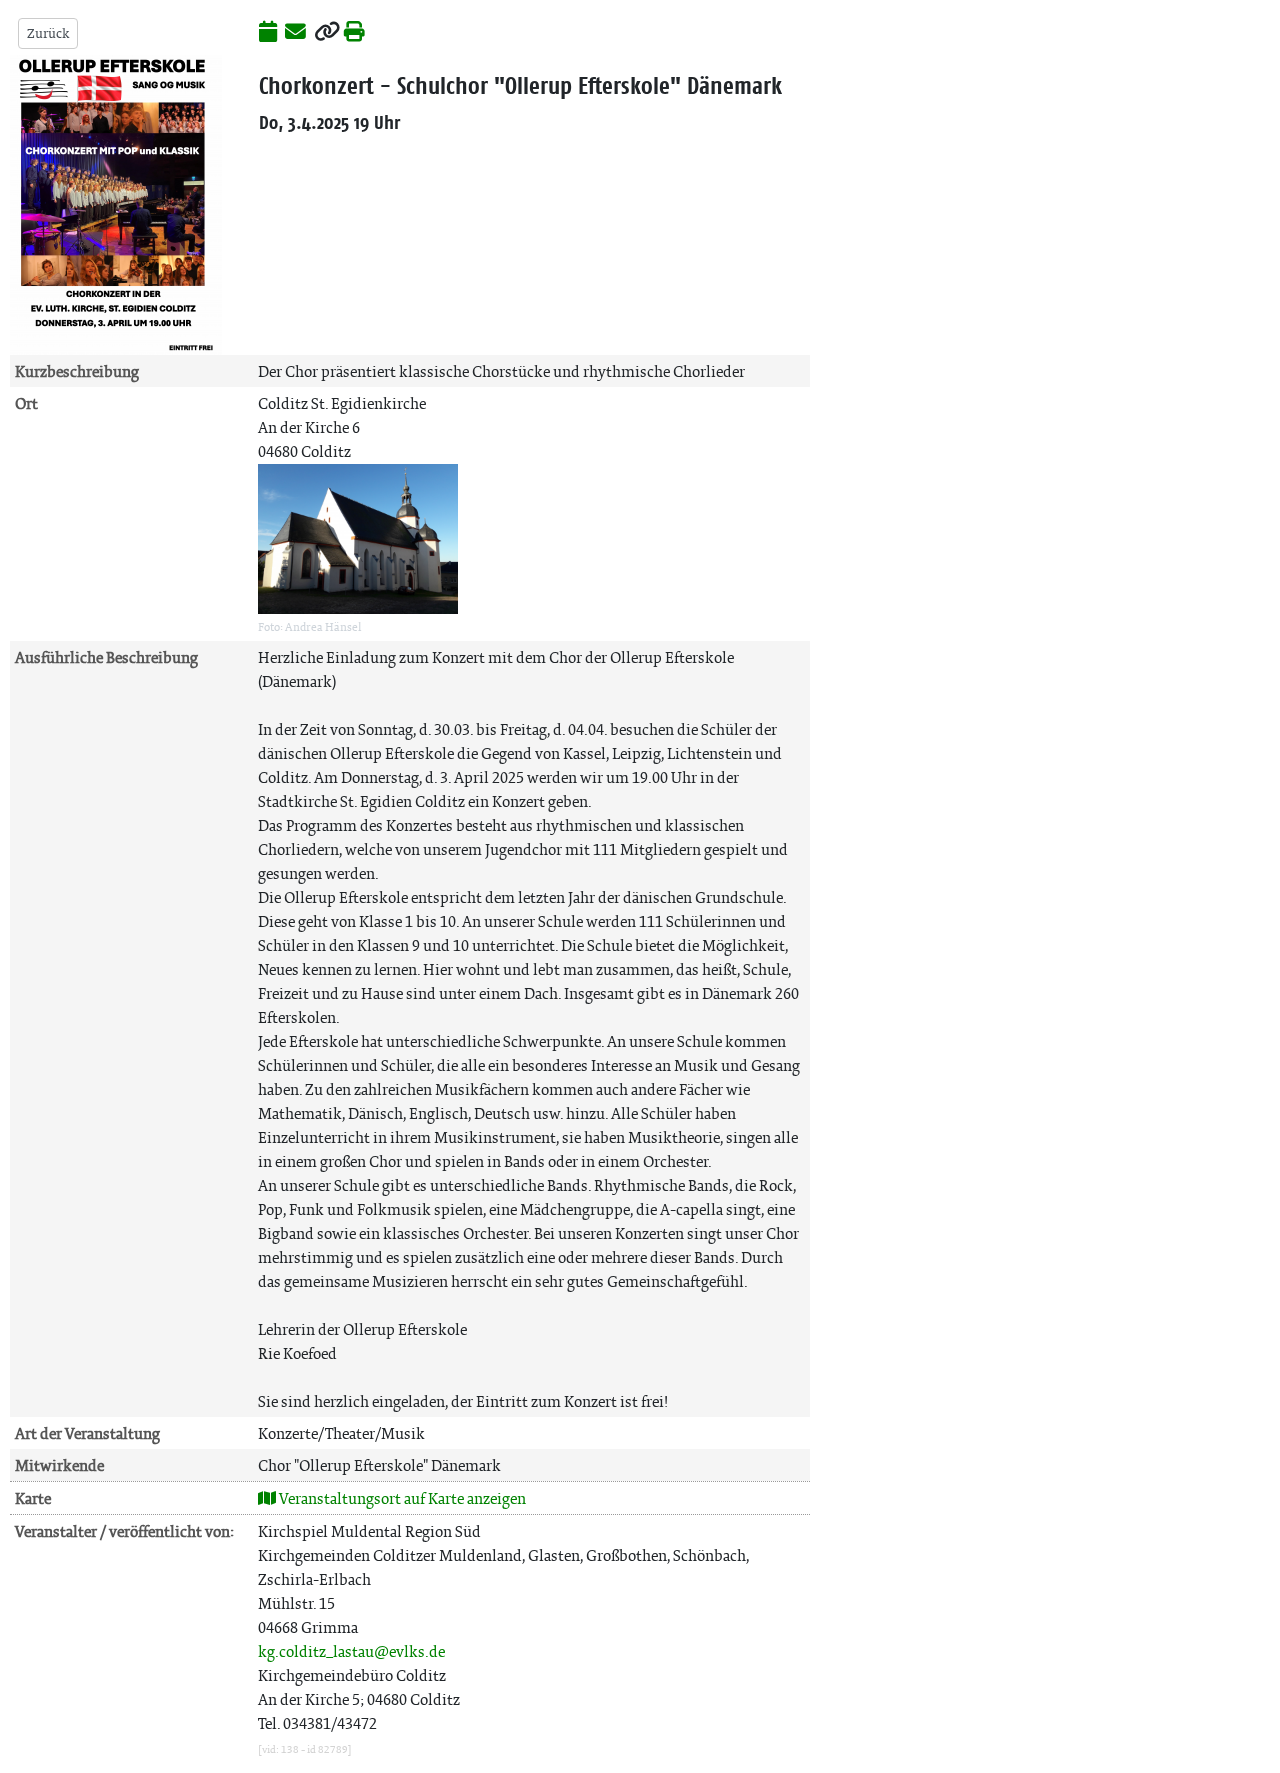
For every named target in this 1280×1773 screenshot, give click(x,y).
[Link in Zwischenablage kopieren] (327, 33)
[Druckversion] (354, 33)
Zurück (48, 33)
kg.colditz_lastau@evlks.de (351, 1651)
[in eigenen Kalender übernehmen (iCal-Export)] (268, 33)
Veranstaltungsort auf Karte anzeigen (401, 1498)
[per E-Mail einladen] (295, 33)
